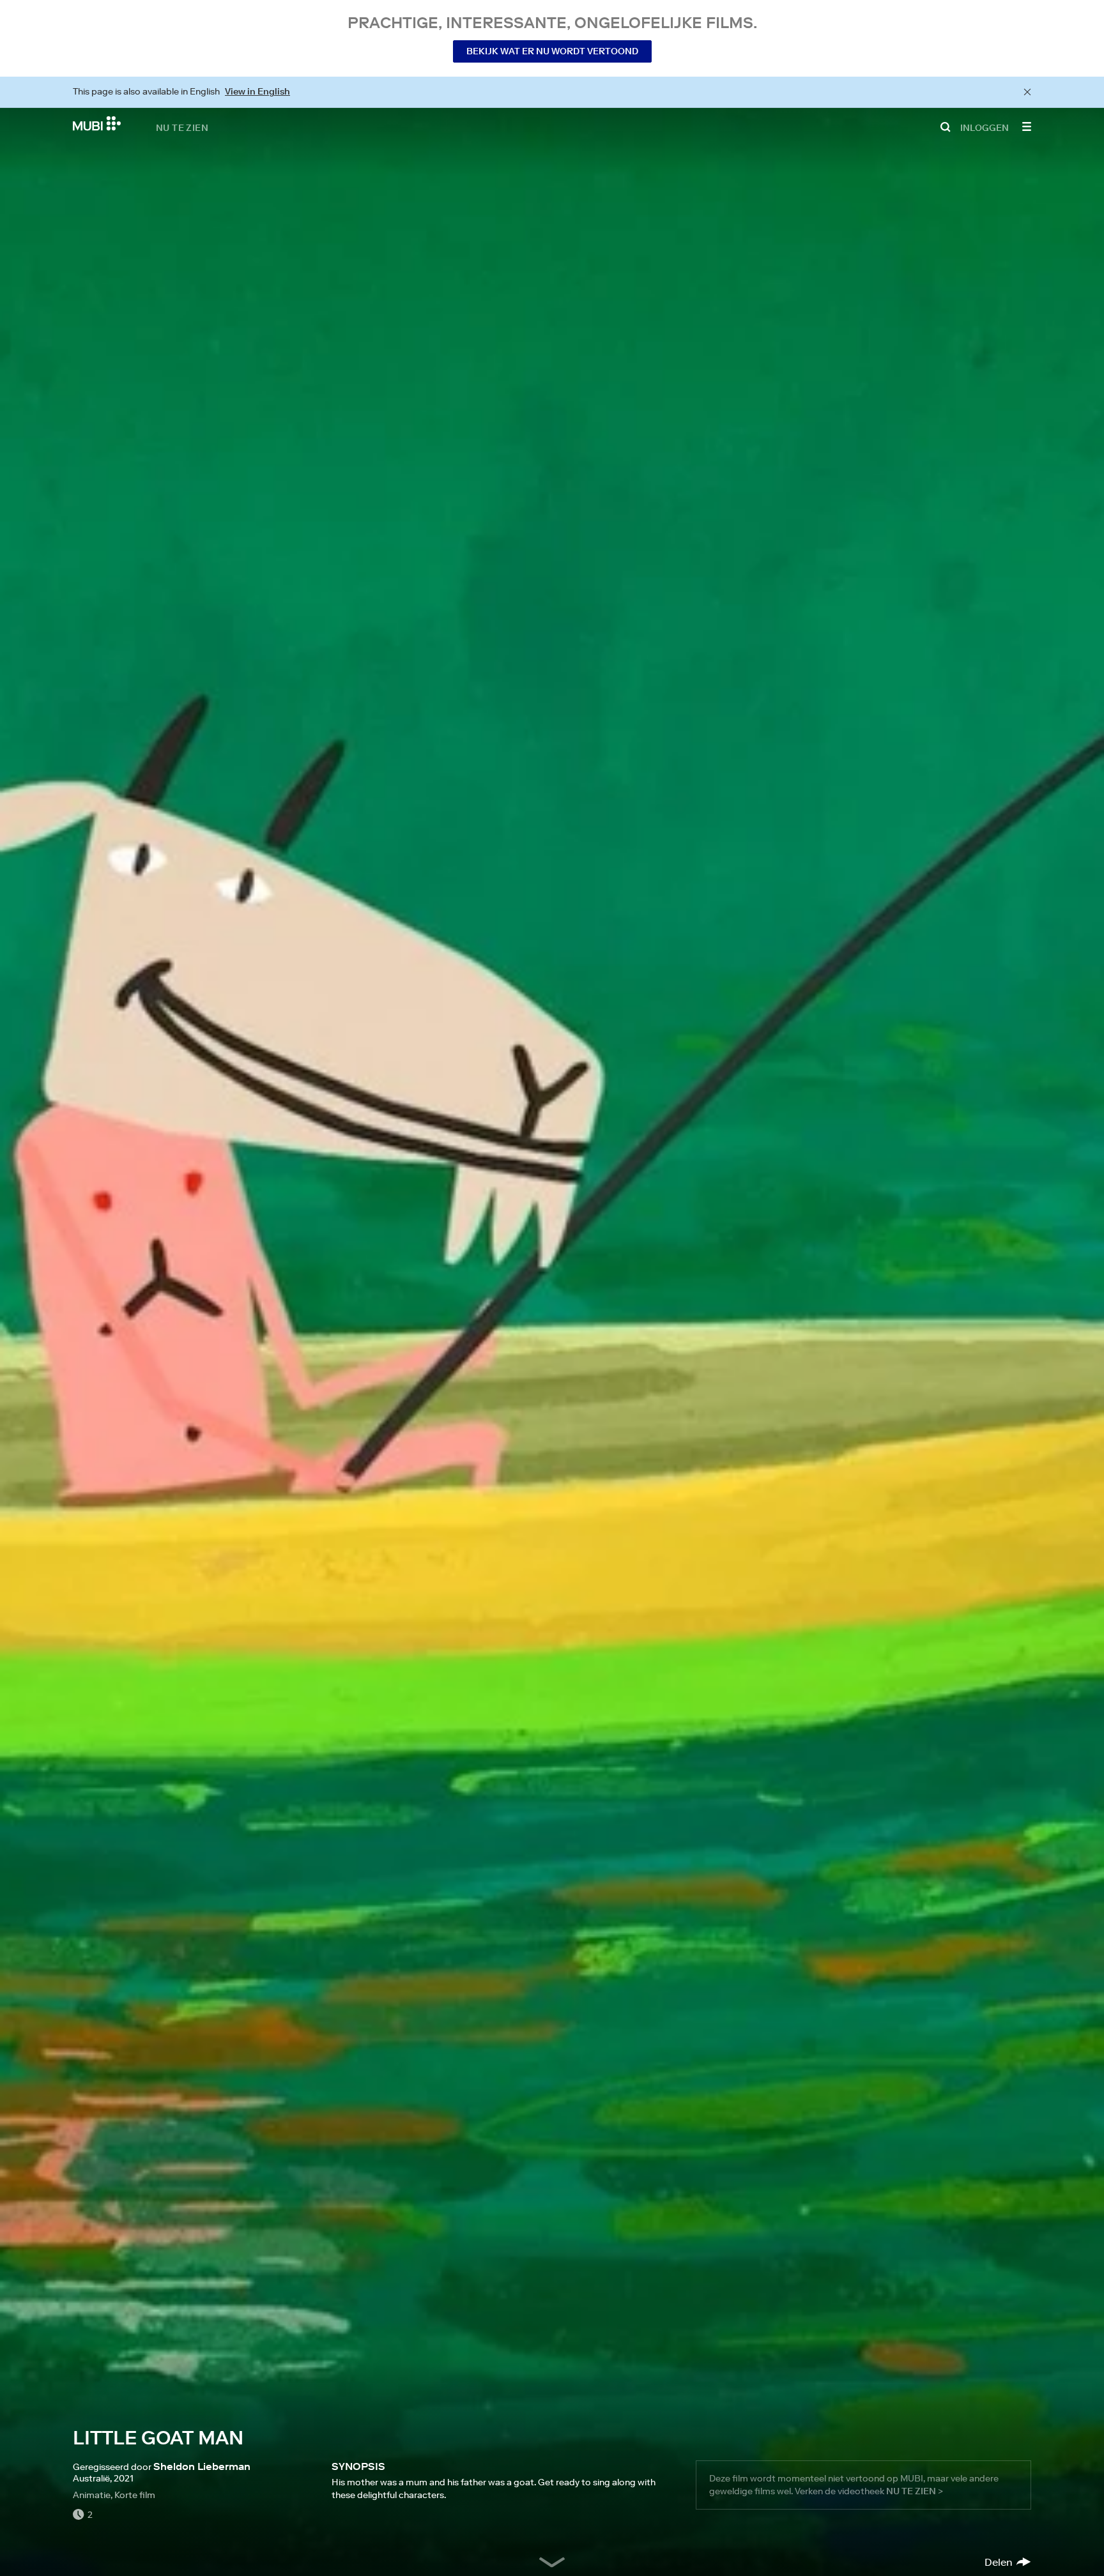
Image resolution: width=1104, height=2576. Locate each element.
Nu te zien (182, 127)
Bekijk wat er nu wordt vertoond (552, 51)
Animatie (92, 2495)
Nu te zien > (915, 2491)
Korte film (135, 2495)
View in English (257, 91)
